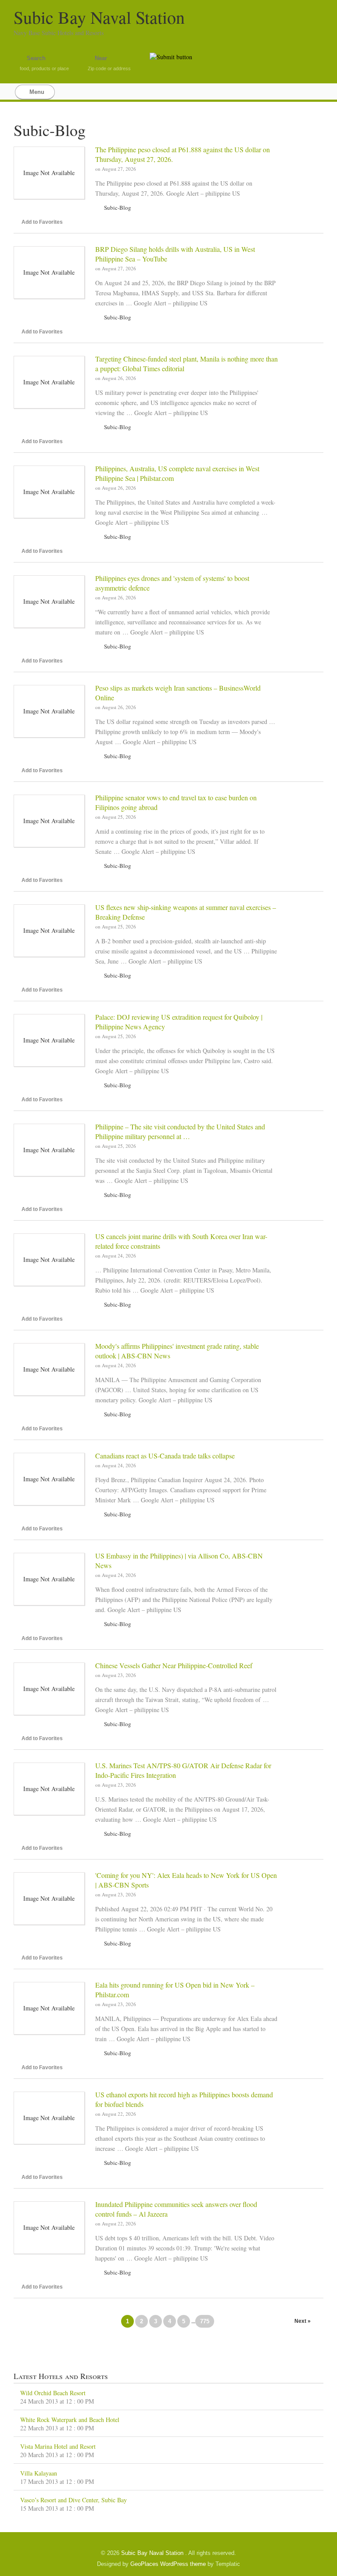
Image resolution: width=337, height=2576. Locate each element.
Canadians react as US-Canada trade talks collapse (165, 1456)
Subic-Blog (118, 208)
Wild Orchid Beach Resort (53, 2393)
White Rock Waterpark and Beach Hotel (70, 2420)
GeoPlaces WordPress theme (168, 2564)
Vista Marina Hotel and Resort (58, 2446)
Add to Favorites (42, 222)
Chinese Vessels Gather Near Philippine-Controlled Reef (174, 1665)
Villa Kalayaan (39, 2473)
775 (205, 2321)
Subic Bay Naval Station (99, 17)
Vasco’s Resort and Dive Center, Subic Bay (73, 2500)
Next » (303, 2321)
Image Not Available (49, 173)
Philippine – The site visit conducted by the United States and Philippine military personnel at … (180, 1131)
